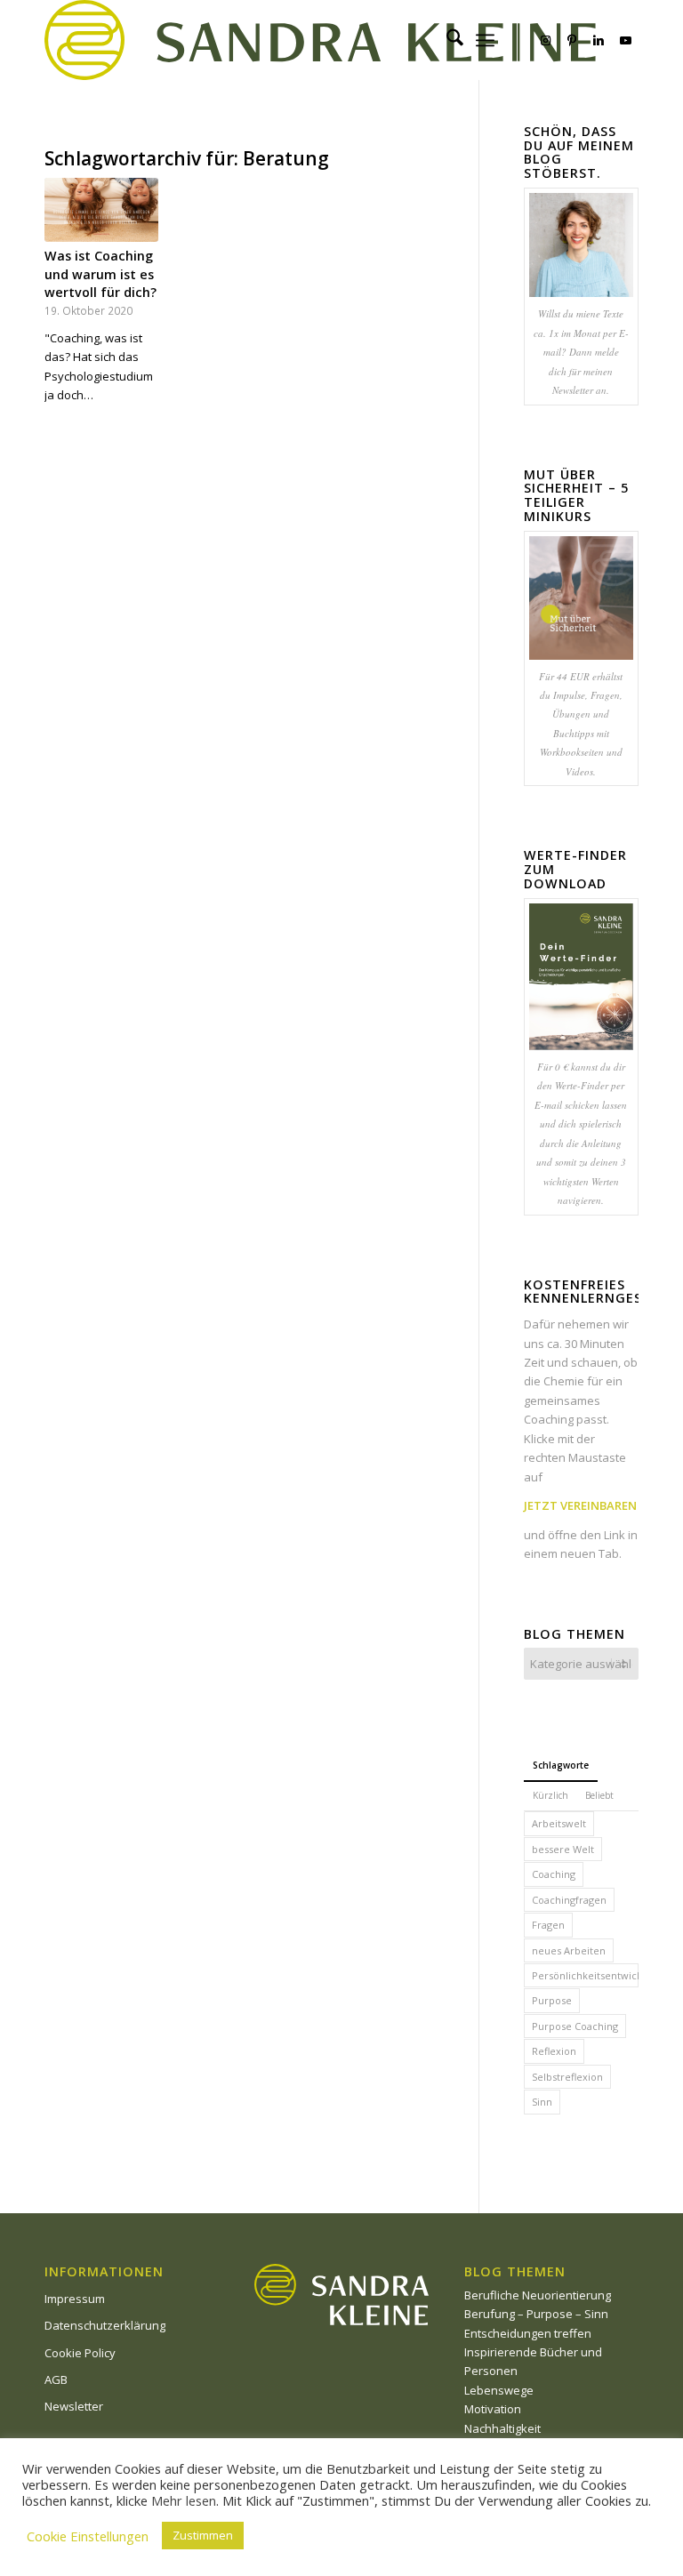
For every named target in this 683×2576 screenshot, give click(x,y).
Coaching (554, 1874)
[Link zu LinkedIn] (599, 40)
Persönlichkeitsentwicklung (585, 1975)
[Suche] (446, 40)
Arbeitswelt (559, 1823)
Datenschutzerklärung (105, 2325)
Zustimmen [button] (203, 2535)
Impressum (75, 2299)
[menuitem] (446, 40)
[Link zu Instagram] (545, 40)
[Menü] (485, 40)
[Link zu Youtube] (625, 40)
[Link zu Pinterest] (572, 40)
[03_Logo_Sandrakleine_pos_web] (320, 40)
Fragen (548, 1925)
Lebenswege (499, 2390)
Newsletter (74, 2406)
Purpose (552, 2000)
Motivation (493, 2409)
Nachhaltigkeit (502, 2428)
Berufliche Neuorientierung (538, 2295)
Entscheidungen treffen (528, 2333)
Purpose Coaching (575, 2026)
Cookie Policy (80, 2353)
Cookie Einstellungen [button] (88, 2536)
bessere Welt (563, 1849)
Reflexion (554, 2051)
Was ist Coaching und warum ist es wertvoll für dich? (100, 273)
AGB (56, 2379)
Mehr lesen (184, 2500)
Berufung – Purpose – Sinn (536, 2314)
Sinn (542, 2102)
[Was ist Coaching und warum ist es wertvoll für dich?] (101, 210)
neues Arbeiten (569, 1950)
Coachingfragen (569, 1900)
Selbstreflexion (567, 2077)
